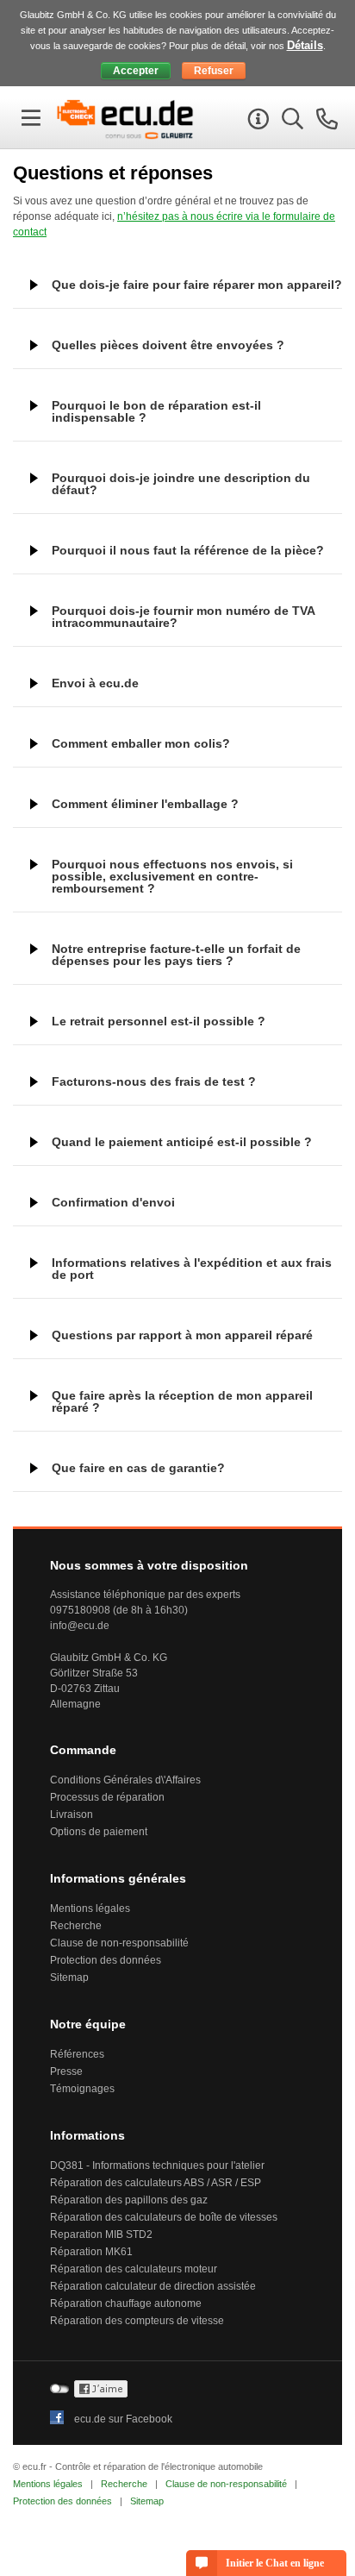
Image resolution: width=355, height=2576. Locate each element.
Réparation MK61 (91, 2252)
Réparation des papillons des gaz (129, 2200)
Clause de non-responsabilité (119, 1943)
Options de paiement (99, 1832)
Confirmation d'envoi (113, 1202)
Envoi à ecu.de (95, 683)
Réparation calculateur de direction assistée (153, 2286)
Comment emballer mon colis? (141, 743)
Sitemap (69, 1977)
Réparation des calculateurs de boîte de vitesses (164, 2217)
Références (77, 2054)
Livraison (72, 1814)
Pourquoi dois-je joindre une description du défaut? (181, 484)
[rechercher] (290, 122)
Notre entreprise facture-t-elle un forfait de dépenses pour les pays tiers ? (176, 955)
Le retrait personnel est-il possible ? (159, 1021)
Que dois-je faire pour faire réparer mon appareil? (197, 285)
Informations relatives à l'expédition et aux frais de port (192, 1269)
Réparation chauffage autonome (126, 2303)
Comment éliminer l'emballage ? (145, 804)
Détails (305, 45)
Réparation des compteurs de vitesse (137, 2321)
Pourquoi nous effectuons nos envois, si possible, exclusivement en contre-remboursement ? (172, 876)
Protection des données (106, 1960)
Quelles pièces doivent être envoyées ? (168, 345)
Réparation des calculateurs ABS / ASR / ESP (156, 2183)
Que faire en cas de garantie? (138, 1468)
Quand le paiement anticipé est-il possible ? (182, 1142)
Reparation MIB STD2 (101, 2234)
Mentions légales (90, 1908)
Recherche (76, 1926)
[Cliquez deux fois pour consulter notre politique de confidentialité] (101, 2394)
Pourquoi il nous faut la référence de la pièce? (188, 550)
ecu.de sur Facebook (123, 2419)
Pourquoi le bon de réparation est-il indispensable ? (156, 411)
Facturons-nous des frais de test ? (154, 1081)
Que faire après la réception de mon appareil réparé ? (182, 1401)
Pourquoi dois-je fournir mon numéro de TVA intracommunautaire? (184, 617)
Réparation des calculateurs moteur (134, 2269)
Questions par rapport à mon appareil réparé (182, 1335)
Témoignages (82, 2089)
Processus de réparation (107, 1797)
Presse (66, 2071)
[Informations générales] (256, 122)
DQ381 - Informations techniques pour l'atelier (157, 2165)
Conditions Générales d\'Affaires (125, 1780)
